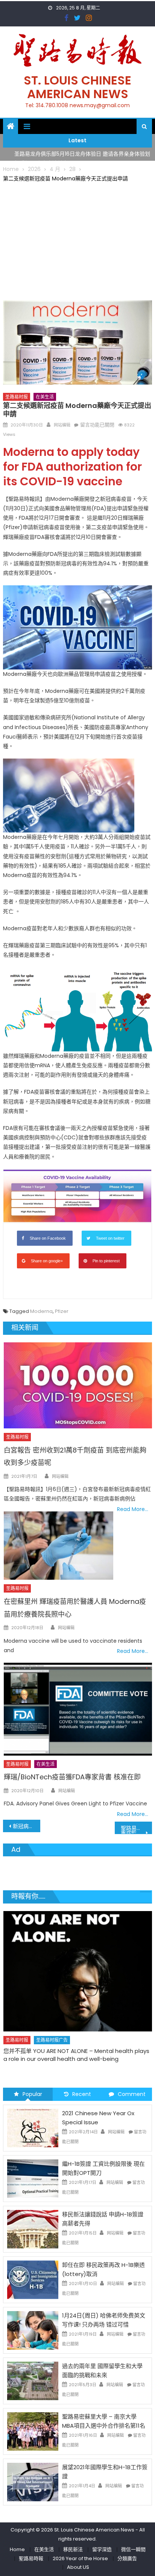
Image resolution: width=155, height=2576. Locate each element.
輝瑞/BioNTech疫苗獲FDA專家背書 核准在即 (72, 1777)
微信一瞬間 (133, 2549)
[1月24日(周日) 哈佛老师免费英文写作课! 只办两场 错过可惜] (33, 2330)
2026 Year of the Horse (80, 2558)
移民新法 (73, 2549)
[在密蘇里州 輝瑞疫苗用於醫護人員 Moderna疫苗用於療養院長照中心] (58, 1546)
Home (17, 2549)
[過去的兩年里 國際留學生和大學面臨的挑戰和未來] (33, 2381)
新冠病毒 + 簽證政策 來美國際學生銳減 (27, 1826)
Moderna (41, 1311)
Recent (82, 2094)
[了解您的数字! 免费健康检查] (77, 1962)
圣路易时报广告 (52, 2021)
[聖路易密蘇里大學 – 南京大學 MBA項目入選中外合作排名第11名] (33, 2431)
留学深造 (102, 2549)
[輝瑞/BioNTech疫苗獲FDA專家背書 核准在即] (78, 1709)
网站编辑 (62, 425)
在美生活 (45, 397)
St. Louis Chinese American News (77, 87)
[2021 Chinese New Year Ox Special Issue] (33, 2128)
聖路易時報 (31, 2558)
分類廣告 (127, 2558)
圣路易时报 (17, 397)
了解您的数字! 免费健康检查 (38, 2032)
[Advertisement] (77, 240)
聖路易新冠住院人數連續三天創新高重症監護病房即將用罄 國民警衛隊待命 (136, 1829)
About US (78, 2567)
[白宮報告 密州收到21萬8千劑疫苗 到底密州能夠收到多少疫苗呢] (78, 1385)
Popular (32, 2094)
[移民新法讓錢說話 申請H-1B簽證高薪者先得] (33, 2229)
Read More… (133, 1509)
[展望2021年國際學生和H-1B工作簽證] (33, 2482)
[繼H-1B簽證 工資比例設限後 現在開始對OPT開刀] (33, 2178)
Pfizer (62, 1311)
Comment (132, 2094)
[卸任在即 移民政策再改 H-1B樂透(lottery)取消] (33, 2279)
